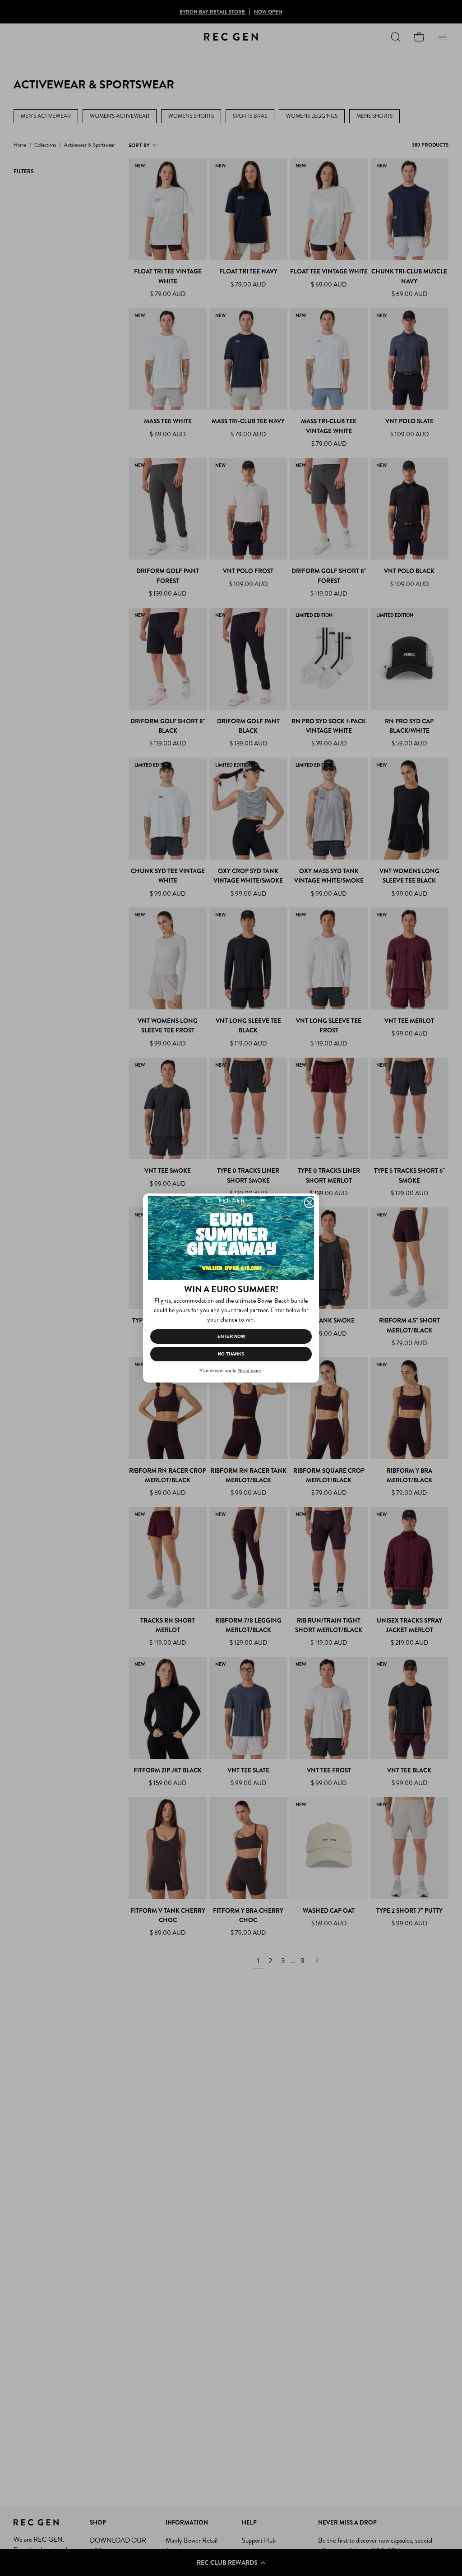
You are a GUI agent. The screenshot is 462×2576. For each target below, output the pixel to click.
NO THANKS (231, 1354)
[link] (231, 1238)
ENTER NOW (231, 1336)
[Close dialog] (310, 1202)
